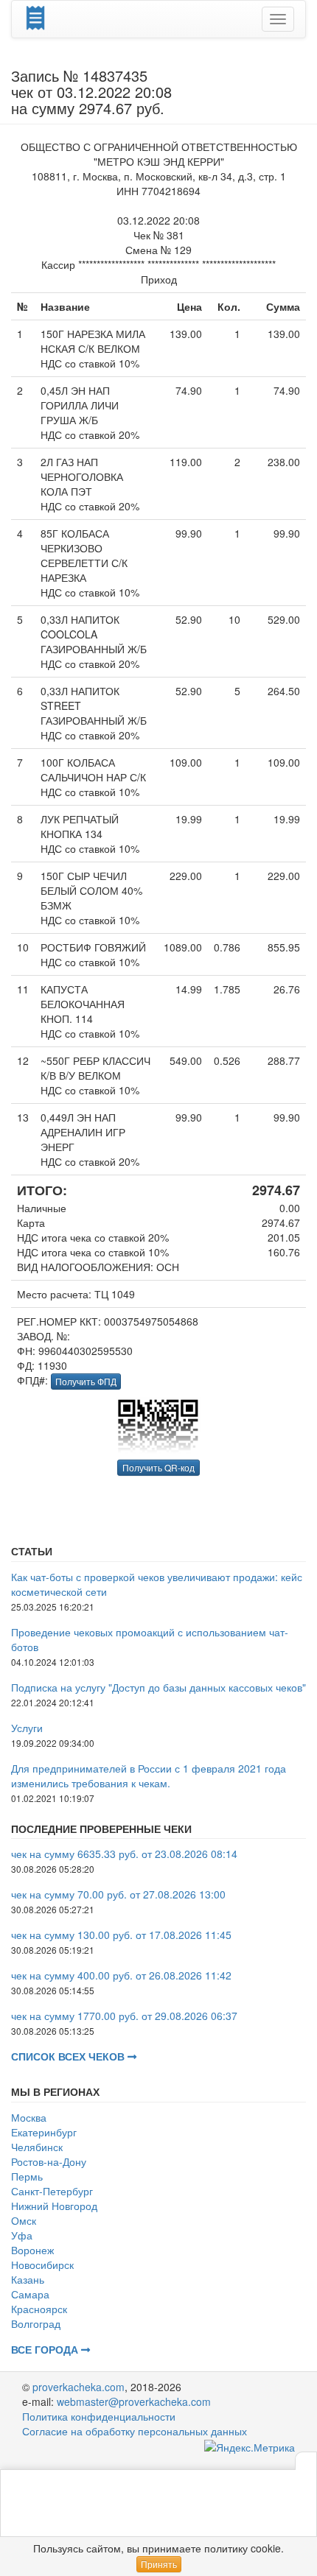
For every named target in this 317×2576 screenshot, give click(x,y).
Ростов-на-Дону (49, 2161)
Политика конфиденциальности (99, 2416)
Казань (28, 2279)
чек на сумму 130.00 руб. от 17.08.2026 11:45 (121, 1935)
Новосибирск (42, 2264)
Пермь (27, 2176)
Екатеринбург (44, 2132)
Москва (29, 2117)
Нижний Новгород (54, 2206)
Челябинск (37, 2147)
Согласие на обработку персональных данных (135, 2431)
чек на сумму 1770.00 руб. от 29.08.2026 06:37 (124, 2016)
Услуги (27, 1728)
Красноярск (39, 2309)
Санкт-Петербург (52, 2191)
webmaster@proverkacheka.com (134, 2401)
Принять (159, 2564)
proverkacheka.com (79, 2387)
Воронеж (32, 2250)
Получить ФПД (86, 1381)
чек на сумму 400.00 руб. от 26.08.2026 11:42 (121, 1975)
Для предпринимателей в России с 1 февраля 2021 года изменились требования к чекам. (149, 1776)
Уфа (22, 2235)
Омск (24, 2220)
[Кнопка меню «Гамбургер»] (278, 19)
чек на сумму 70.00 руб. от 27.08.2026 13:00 (118, 1894)
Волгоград (36, 2323)
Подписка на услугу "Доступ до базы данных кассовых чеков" (158, 1687)
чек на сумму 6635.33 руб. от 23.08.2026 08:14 (124, 1854)
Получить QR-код (158, 1467)
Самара (30, 2294)
